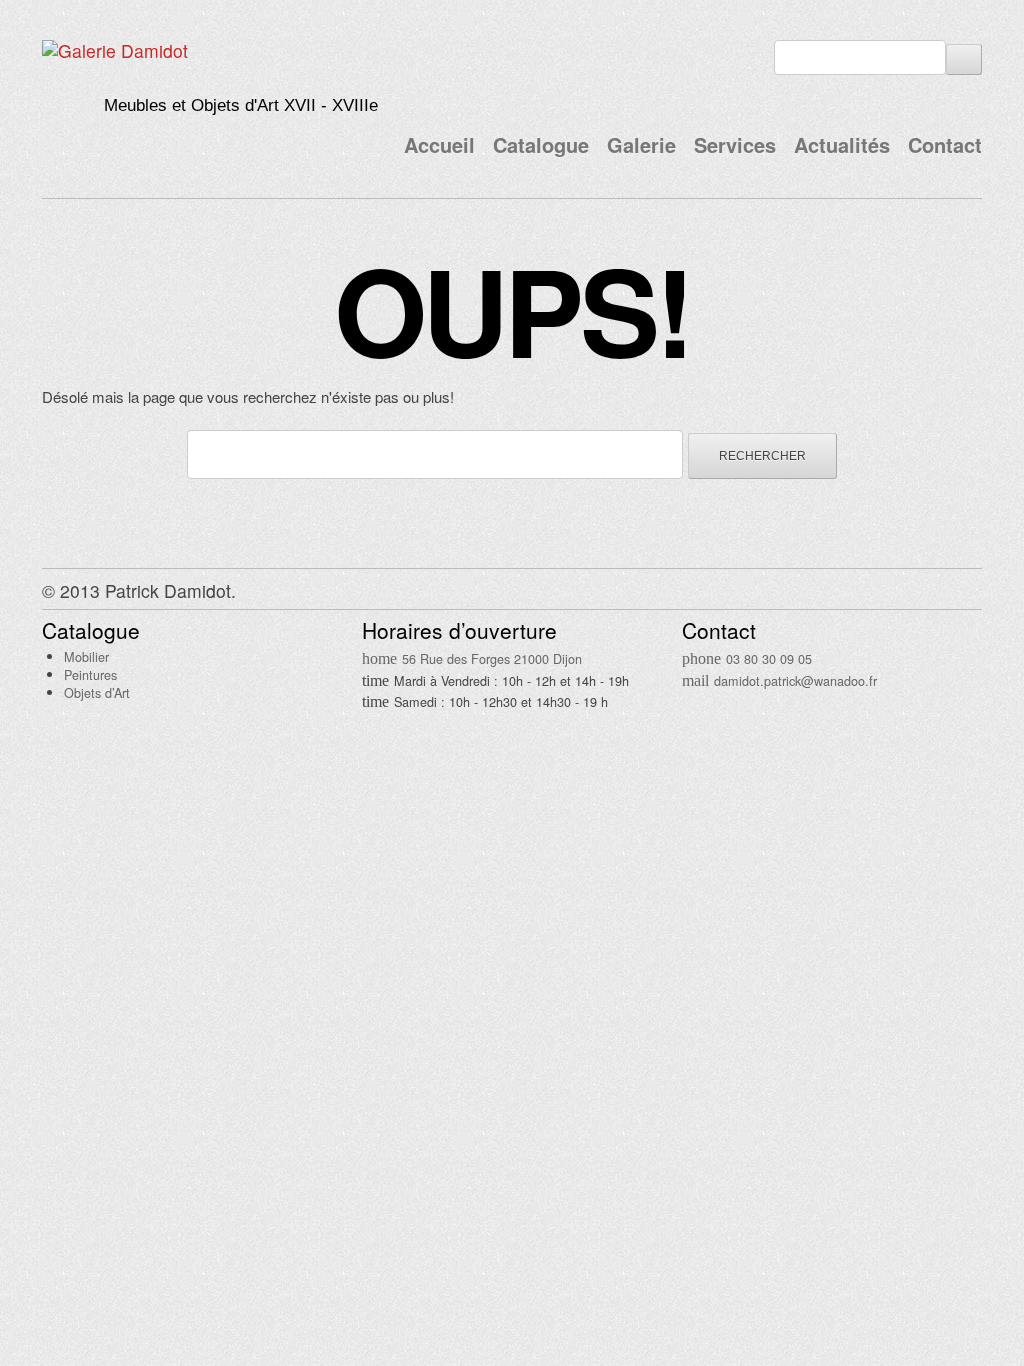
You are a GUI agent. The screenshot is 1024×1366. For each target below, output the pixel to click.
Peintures (90, 674)
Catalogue (541, 144)
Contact (945, 144)
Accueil (439, 144)
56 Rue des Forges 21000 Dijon (492, 658)
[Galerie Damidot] (115, 50)
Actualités (842, 144)
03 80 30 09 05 (769, 658)
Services (735, 144)
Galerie (641, 144)
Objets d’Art (97, 692)
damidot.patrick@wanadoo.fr (795, 680)
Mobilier (86, 656)
